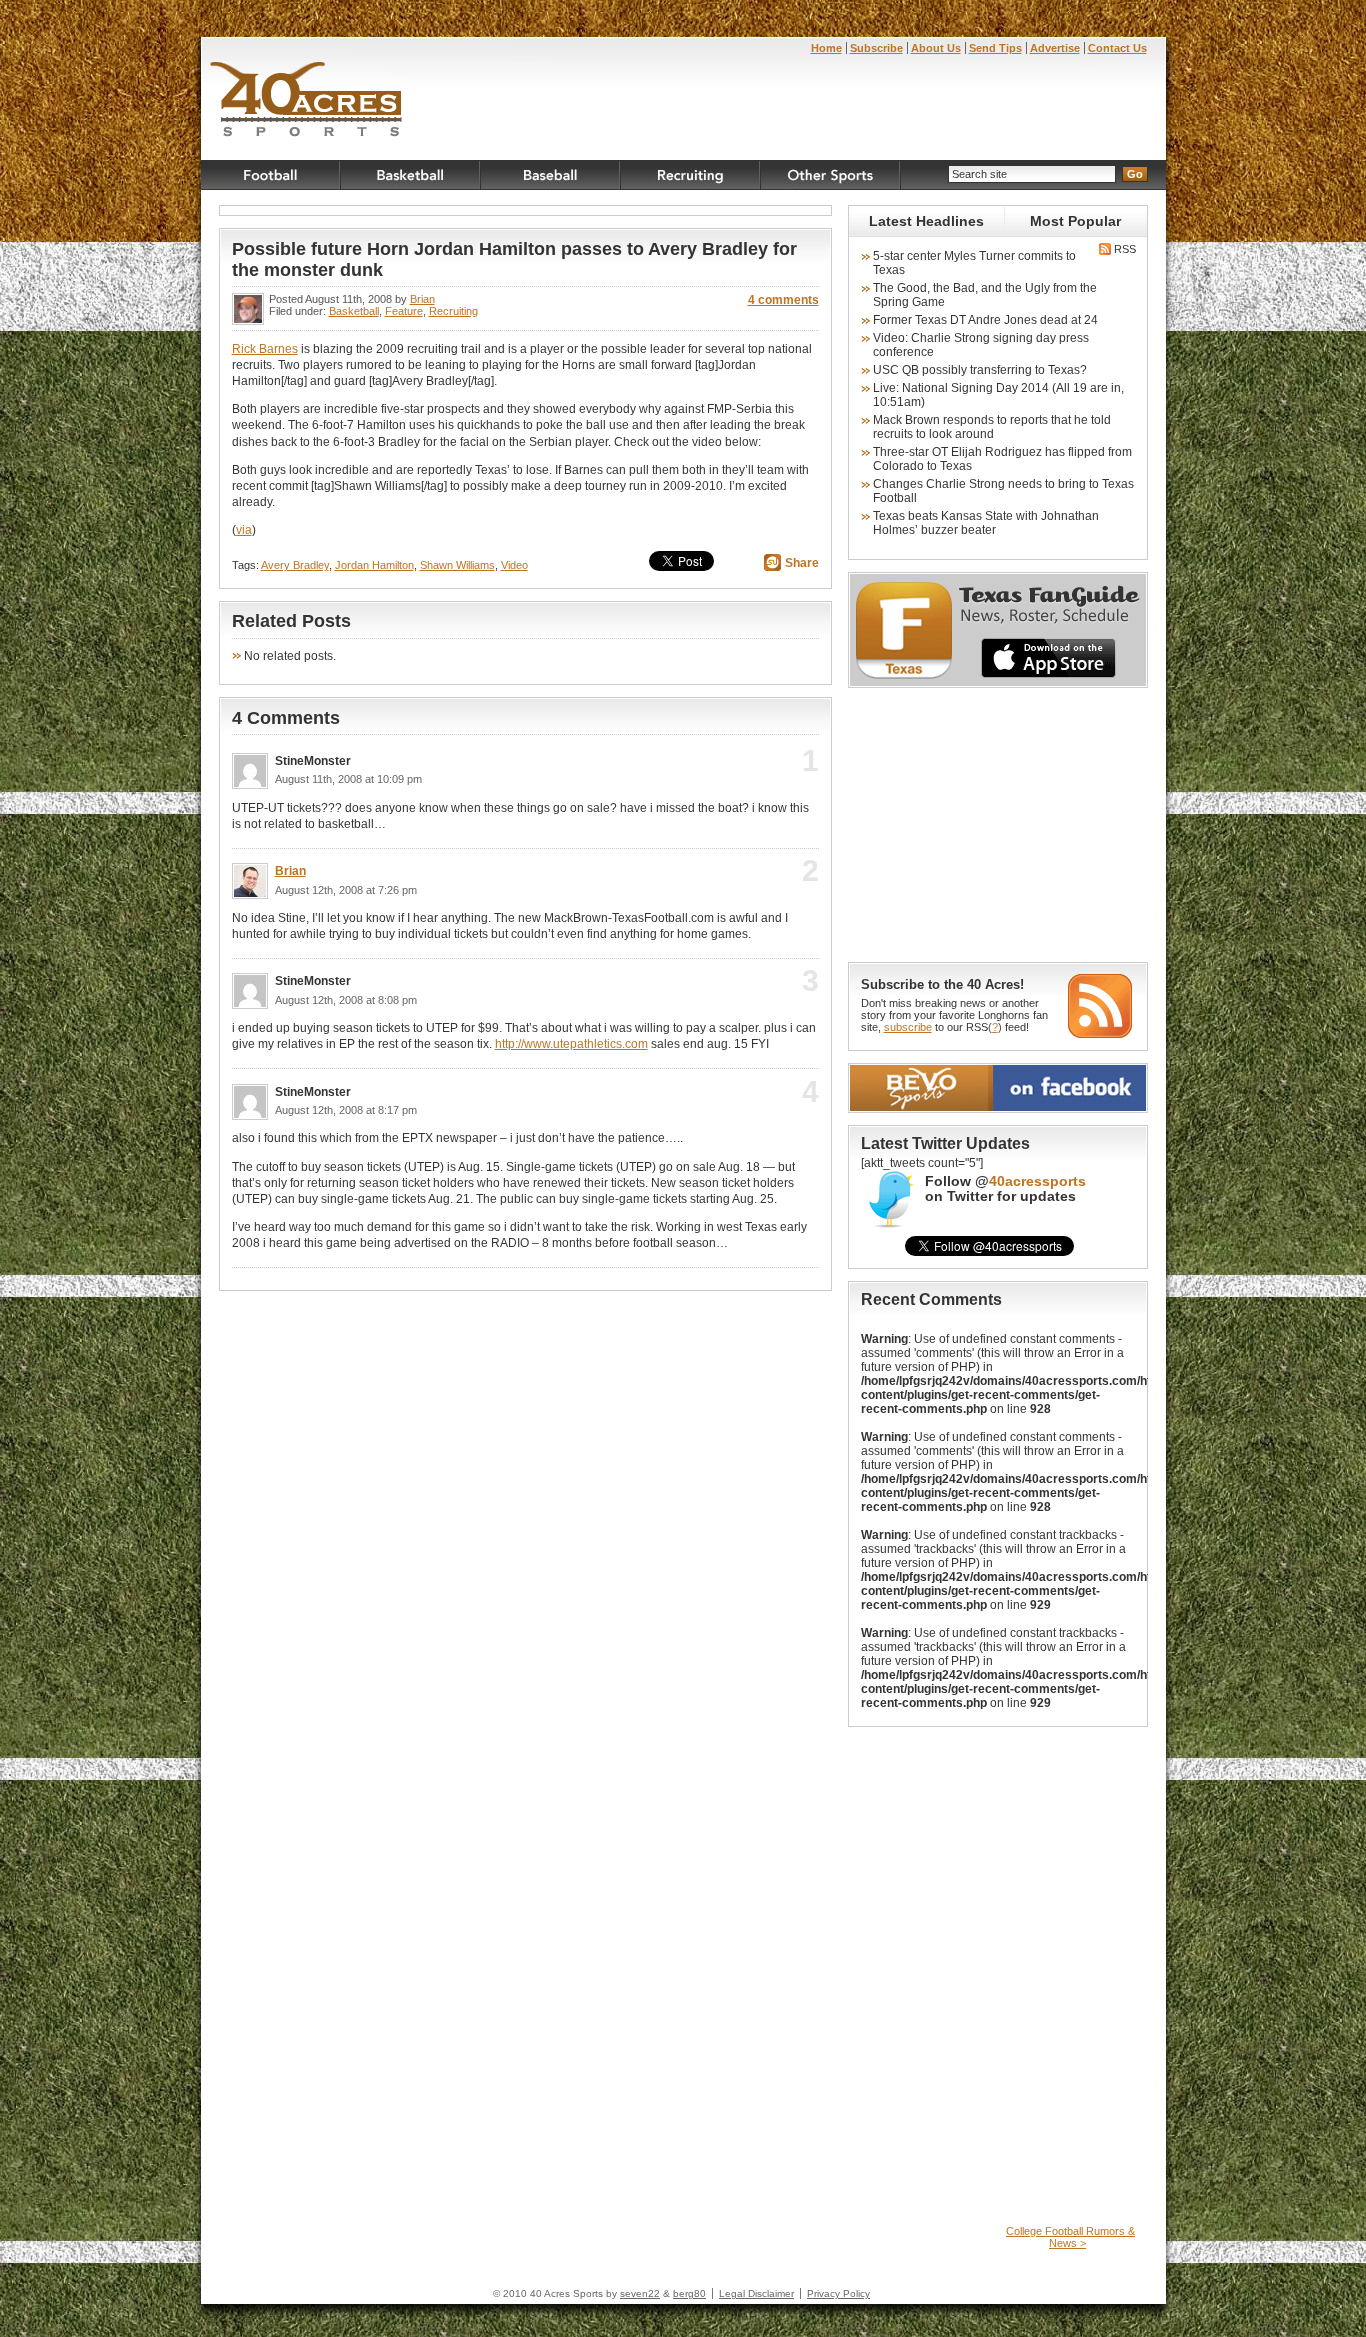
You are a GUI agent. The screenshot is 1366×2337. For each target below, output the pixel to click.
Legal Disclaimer (756, 2293)
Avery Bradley (295, 565)
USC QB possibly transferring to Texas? (980, 370)
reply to (777, 767)
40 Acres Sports (306, 102)
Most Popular (1075, 221)
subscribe (908, 1027)
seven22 (640, 2293)
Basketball (411, 175)
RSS (1124, 249)
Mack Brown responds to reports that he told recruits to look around (992, 427)
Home (826, 48)
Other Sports (831, 175)
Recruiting (691, 175)
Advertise (1055, 48)
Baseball (551, 175)
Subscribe (876, 48)
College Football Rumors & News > (1070, 2237)
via (244, 530)
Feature (404, 311)
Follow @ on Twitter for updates (1005, 1189)
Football (271, 175)
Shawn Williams (457, 565)
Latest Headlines (926, 221)
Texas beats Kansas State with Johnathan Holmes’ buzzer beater (986, 523)
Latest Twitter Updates (945, 1143)
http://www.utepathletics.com (571, 1044)
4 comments (783, 300)
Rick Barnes (265, 349)
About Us (936, 48)
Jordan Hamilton (374, 565)
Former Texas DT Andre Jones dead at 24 (985, 320)
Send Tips (995, 48)
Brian (422, 299)
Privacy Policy (838, 2293)
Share (802, 563)
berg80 (689, 2293)
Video (514, 565)
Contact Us (1117, 48)
